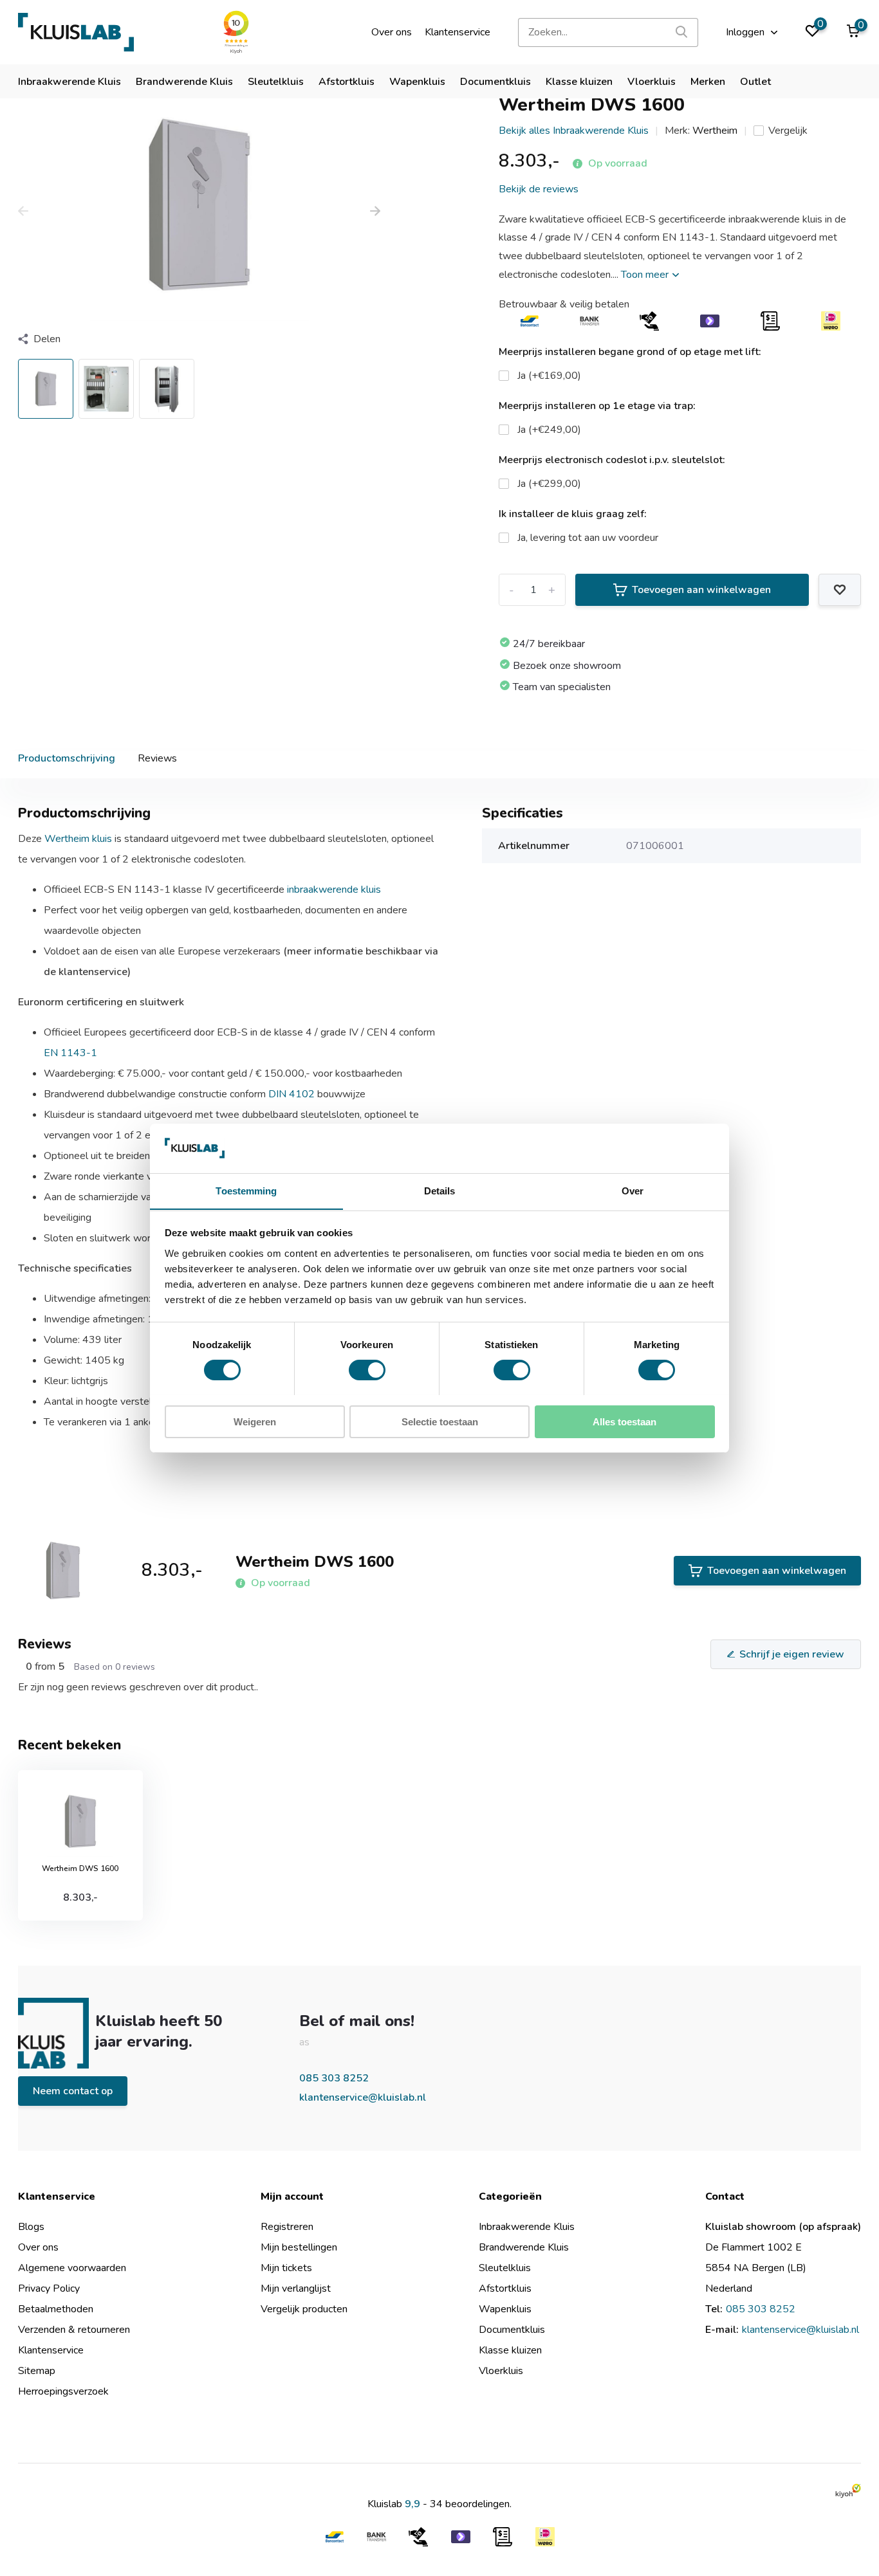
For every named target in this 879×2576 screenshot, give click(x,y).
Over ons (392, 32)
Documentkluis (495, 82)
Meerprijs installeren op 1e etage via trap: (597, 406)
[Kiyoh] (848, 2490)
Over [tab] (633, 1190)
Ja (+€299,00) (549, 484)
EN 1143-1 (70, 1053)
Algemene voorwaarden (72, 2268)
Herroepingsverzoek (63, 2391)
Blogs (31, 2227)
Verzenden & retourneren (74, 2330)
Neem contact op (73, 2091)
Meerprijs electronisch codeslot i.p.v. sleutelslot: (612, 460)
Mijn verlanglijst (296, 2288)
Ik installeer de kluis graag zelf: (573, 514)
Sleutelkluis (276, 82)
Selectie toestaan (440, 1421)
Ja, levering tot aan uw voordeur (588, 538)
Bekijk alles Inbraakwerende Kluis (574, 131)
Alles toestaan (625, 1421)
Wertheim (715, 131)
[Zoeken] (682, 32)
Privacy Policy (49, 2288)
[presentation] (23, 212)
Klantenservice (458, 32)
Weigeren (255, 1421)
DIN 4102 (291, 1094)
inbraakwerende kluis (334, 890)
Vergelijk (788, 131)
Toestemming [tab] (246, 1190)
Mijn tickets (286, 2268)
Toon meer (646, 275)
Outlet (755, 82)
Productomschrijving (67, 758)
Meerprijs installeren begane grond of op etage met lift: (630, 352)
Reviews (157, 758)
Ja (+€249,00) (549, 430)
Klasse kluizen (579, 82)
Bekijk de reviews (539, 189)
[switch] (367, 1370)
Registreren (287, 2227)
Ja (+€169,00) (549, 376)
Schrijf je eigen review (792, 1654)
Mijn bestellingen (299, 2247)
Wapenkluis (417, 82)
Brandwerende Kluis (184, 82)
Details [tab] (440, 1190)
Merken (708, 82)
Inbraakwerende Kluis (69, 82)
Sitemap (37, 2371)
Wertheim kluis (78, 839)
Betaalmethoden (56, 2309)
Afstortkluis (347, 82)
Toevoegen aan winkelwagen (701, 590)
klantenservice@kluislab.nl (363, 2097)
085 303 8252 (334, 2078)
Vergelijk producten (304, 2309)
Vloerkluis (652, 82)
